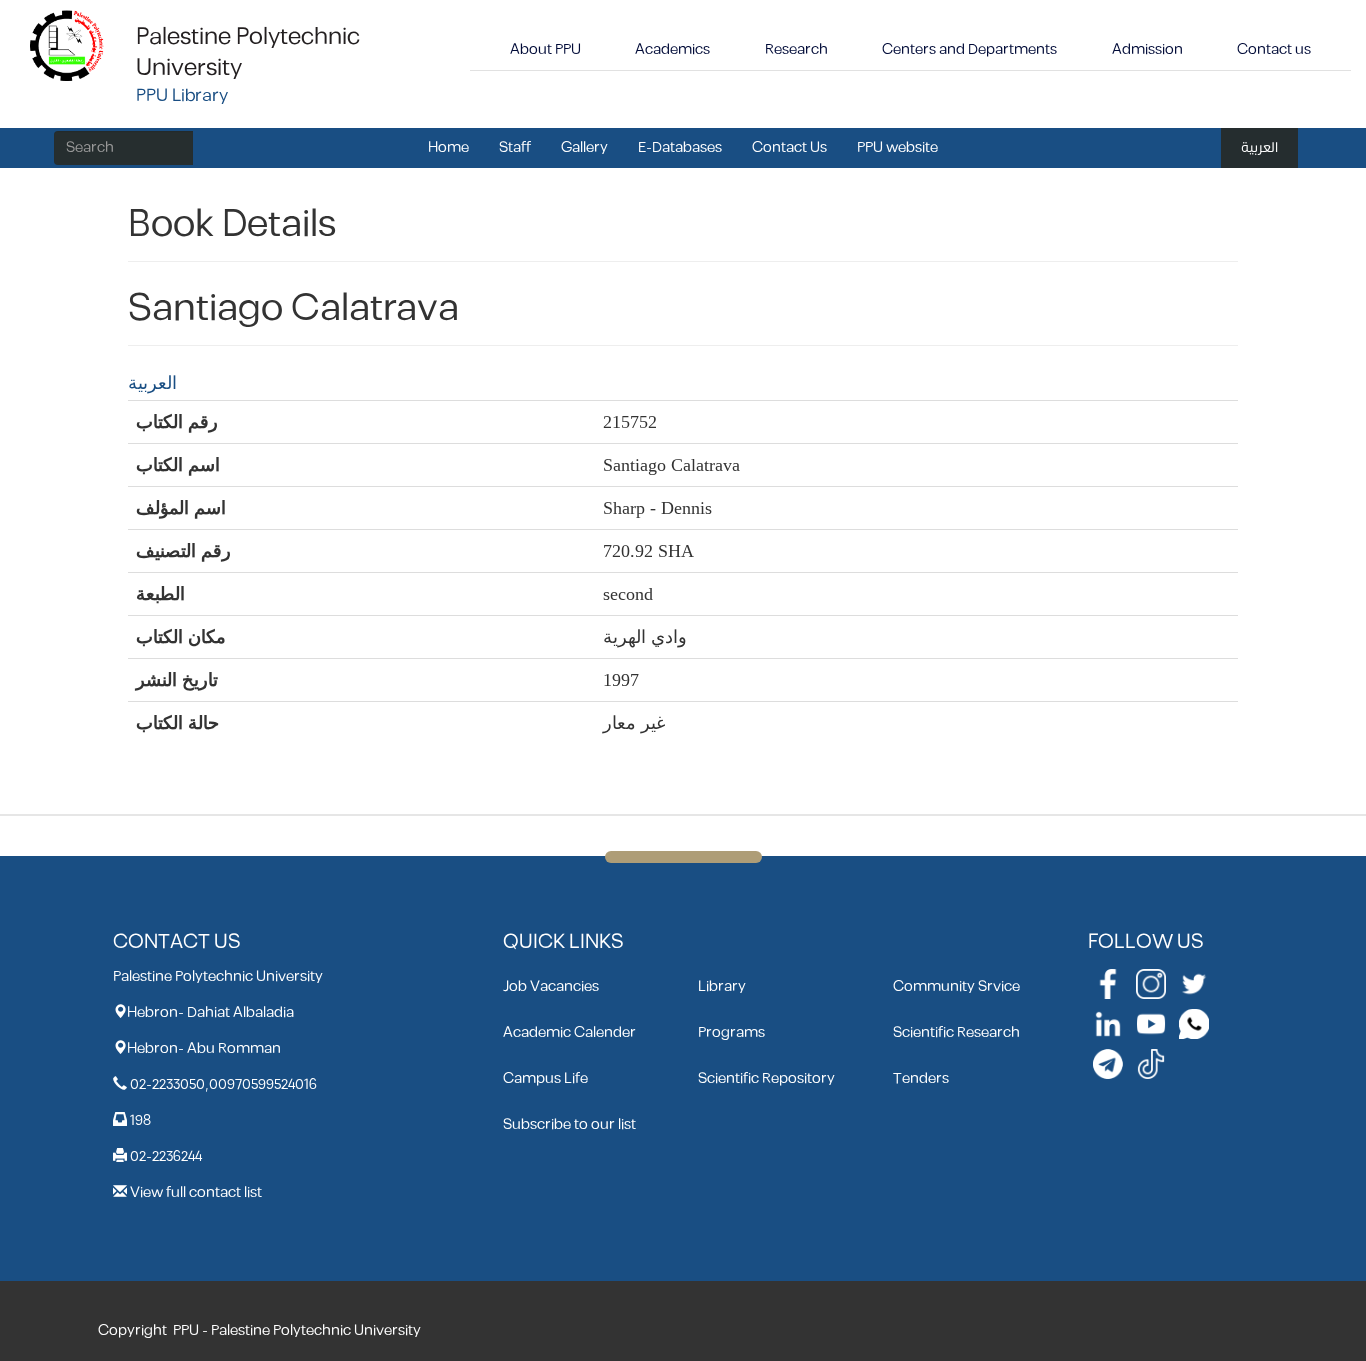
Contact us (1274, 49)
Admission (1147, 49)
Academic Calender (569, 1032)
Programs (731, 1032)
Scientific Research (956, 1032)
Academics (672, 49)
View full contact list (196, 1192)
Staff (515, 147)
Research (796, 49)
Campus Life (545, 1078)
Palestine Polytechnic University (248, 52)
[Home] (67, 44)
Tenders (921, 1078)
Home (448, 147)
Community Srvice (956, 986)
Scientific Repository (766, 1078)
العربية (1259, 147)
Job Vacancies (551, 986)
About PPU (545, 49)
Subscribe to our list (569, 1124)
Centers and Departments (969, 49)
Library (722, 986)
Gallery (584, 147)
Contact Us (789, 147)
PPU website (897, 147)
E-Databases (680, 147)
